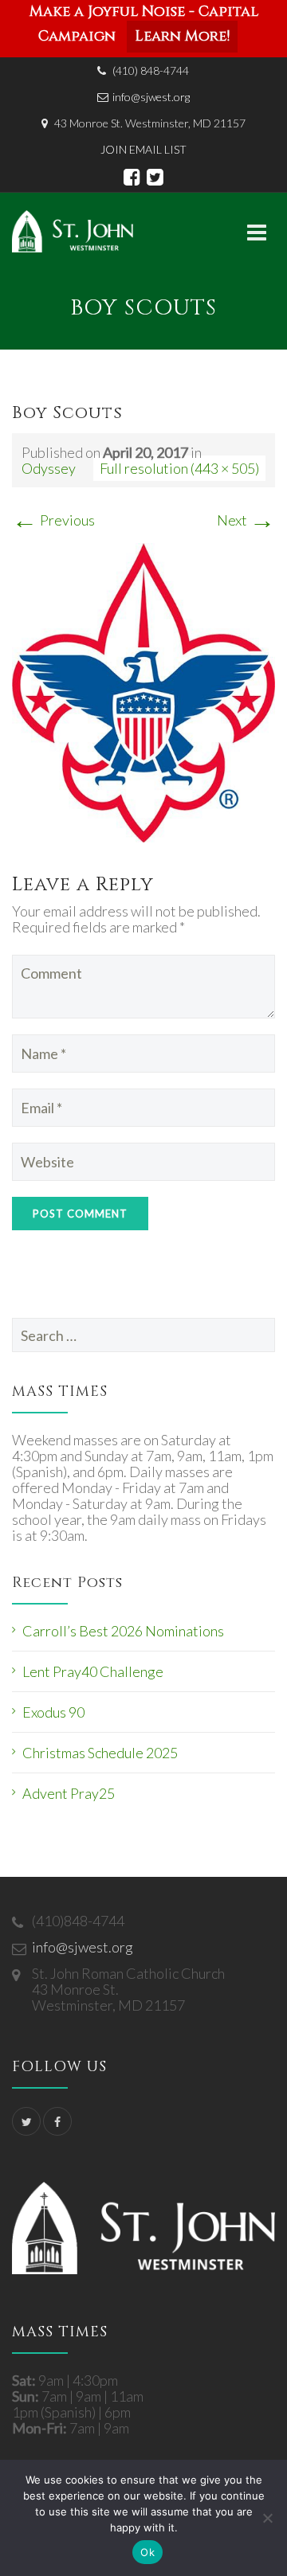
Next (246, 520)
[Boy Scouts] (143, 691)
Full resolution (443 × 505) (179, 468)
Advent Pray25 (69, 1793)
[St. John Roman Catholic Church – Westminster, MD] (73, 231)
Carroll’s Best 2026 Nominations (123, 1631)
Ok (147, 2552)
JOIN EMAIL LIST (143, 149)
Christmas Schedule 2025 (100, 1753)
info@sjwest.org (151, 97)
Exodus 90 (53, 1712)
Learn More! (182, 36)
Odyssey (49, 468)
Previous (53, 520)
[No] (267, 2518)
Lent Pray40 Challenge (93, 1671)
